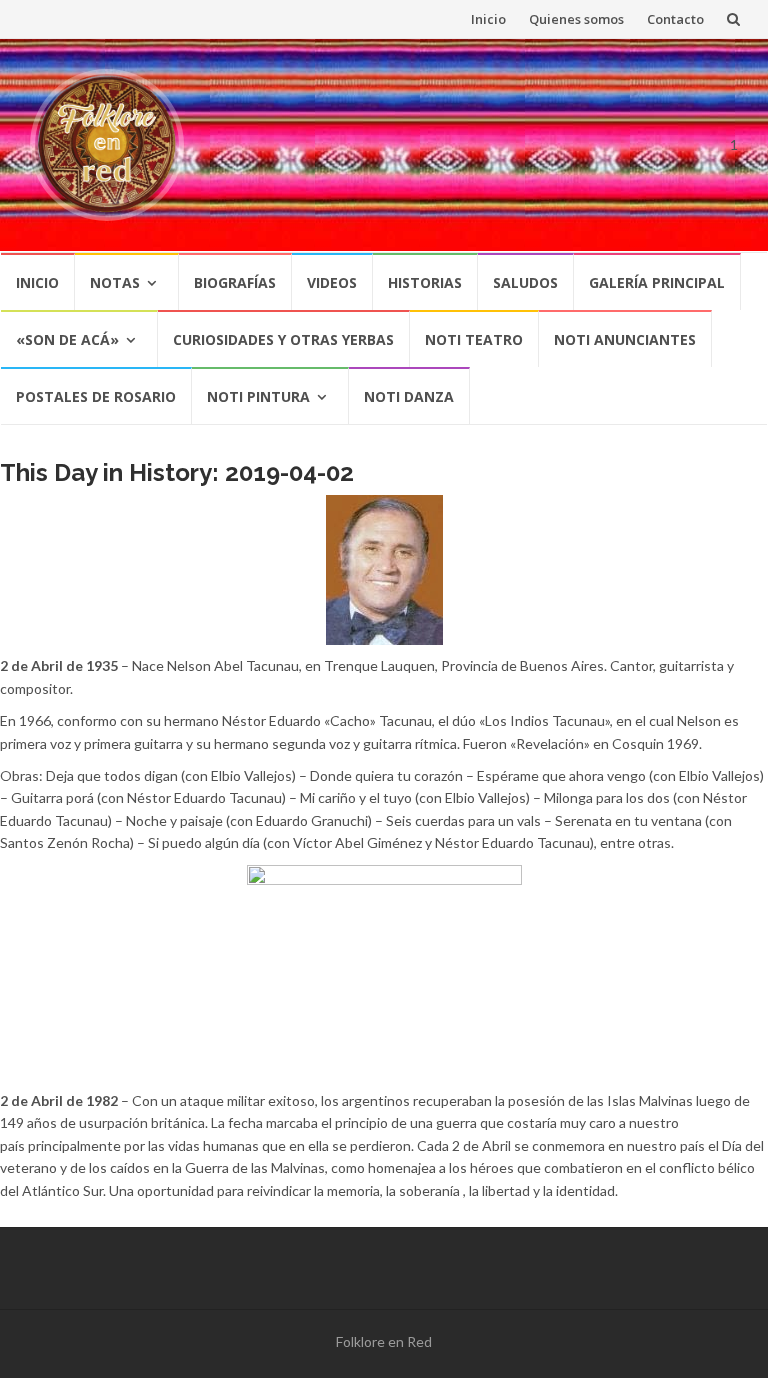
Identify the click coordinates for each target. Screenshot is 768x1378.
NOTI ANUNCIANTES (625, 339)
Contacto (675, 19)
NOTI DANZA (409, 396)
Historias (425, 282)
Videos (332, 282)
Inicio (488, 19)
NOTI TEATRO (474, 339)
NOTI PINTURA (258, 396)
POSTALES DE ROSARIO (96, 396)
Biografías (235, 282)
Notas (115, 282)
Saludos (525, 282)
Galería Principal (657, 282)
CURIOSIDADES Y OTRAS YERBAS (283, 339)
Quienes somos (576, 19)
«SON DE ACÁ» (67, 339)
